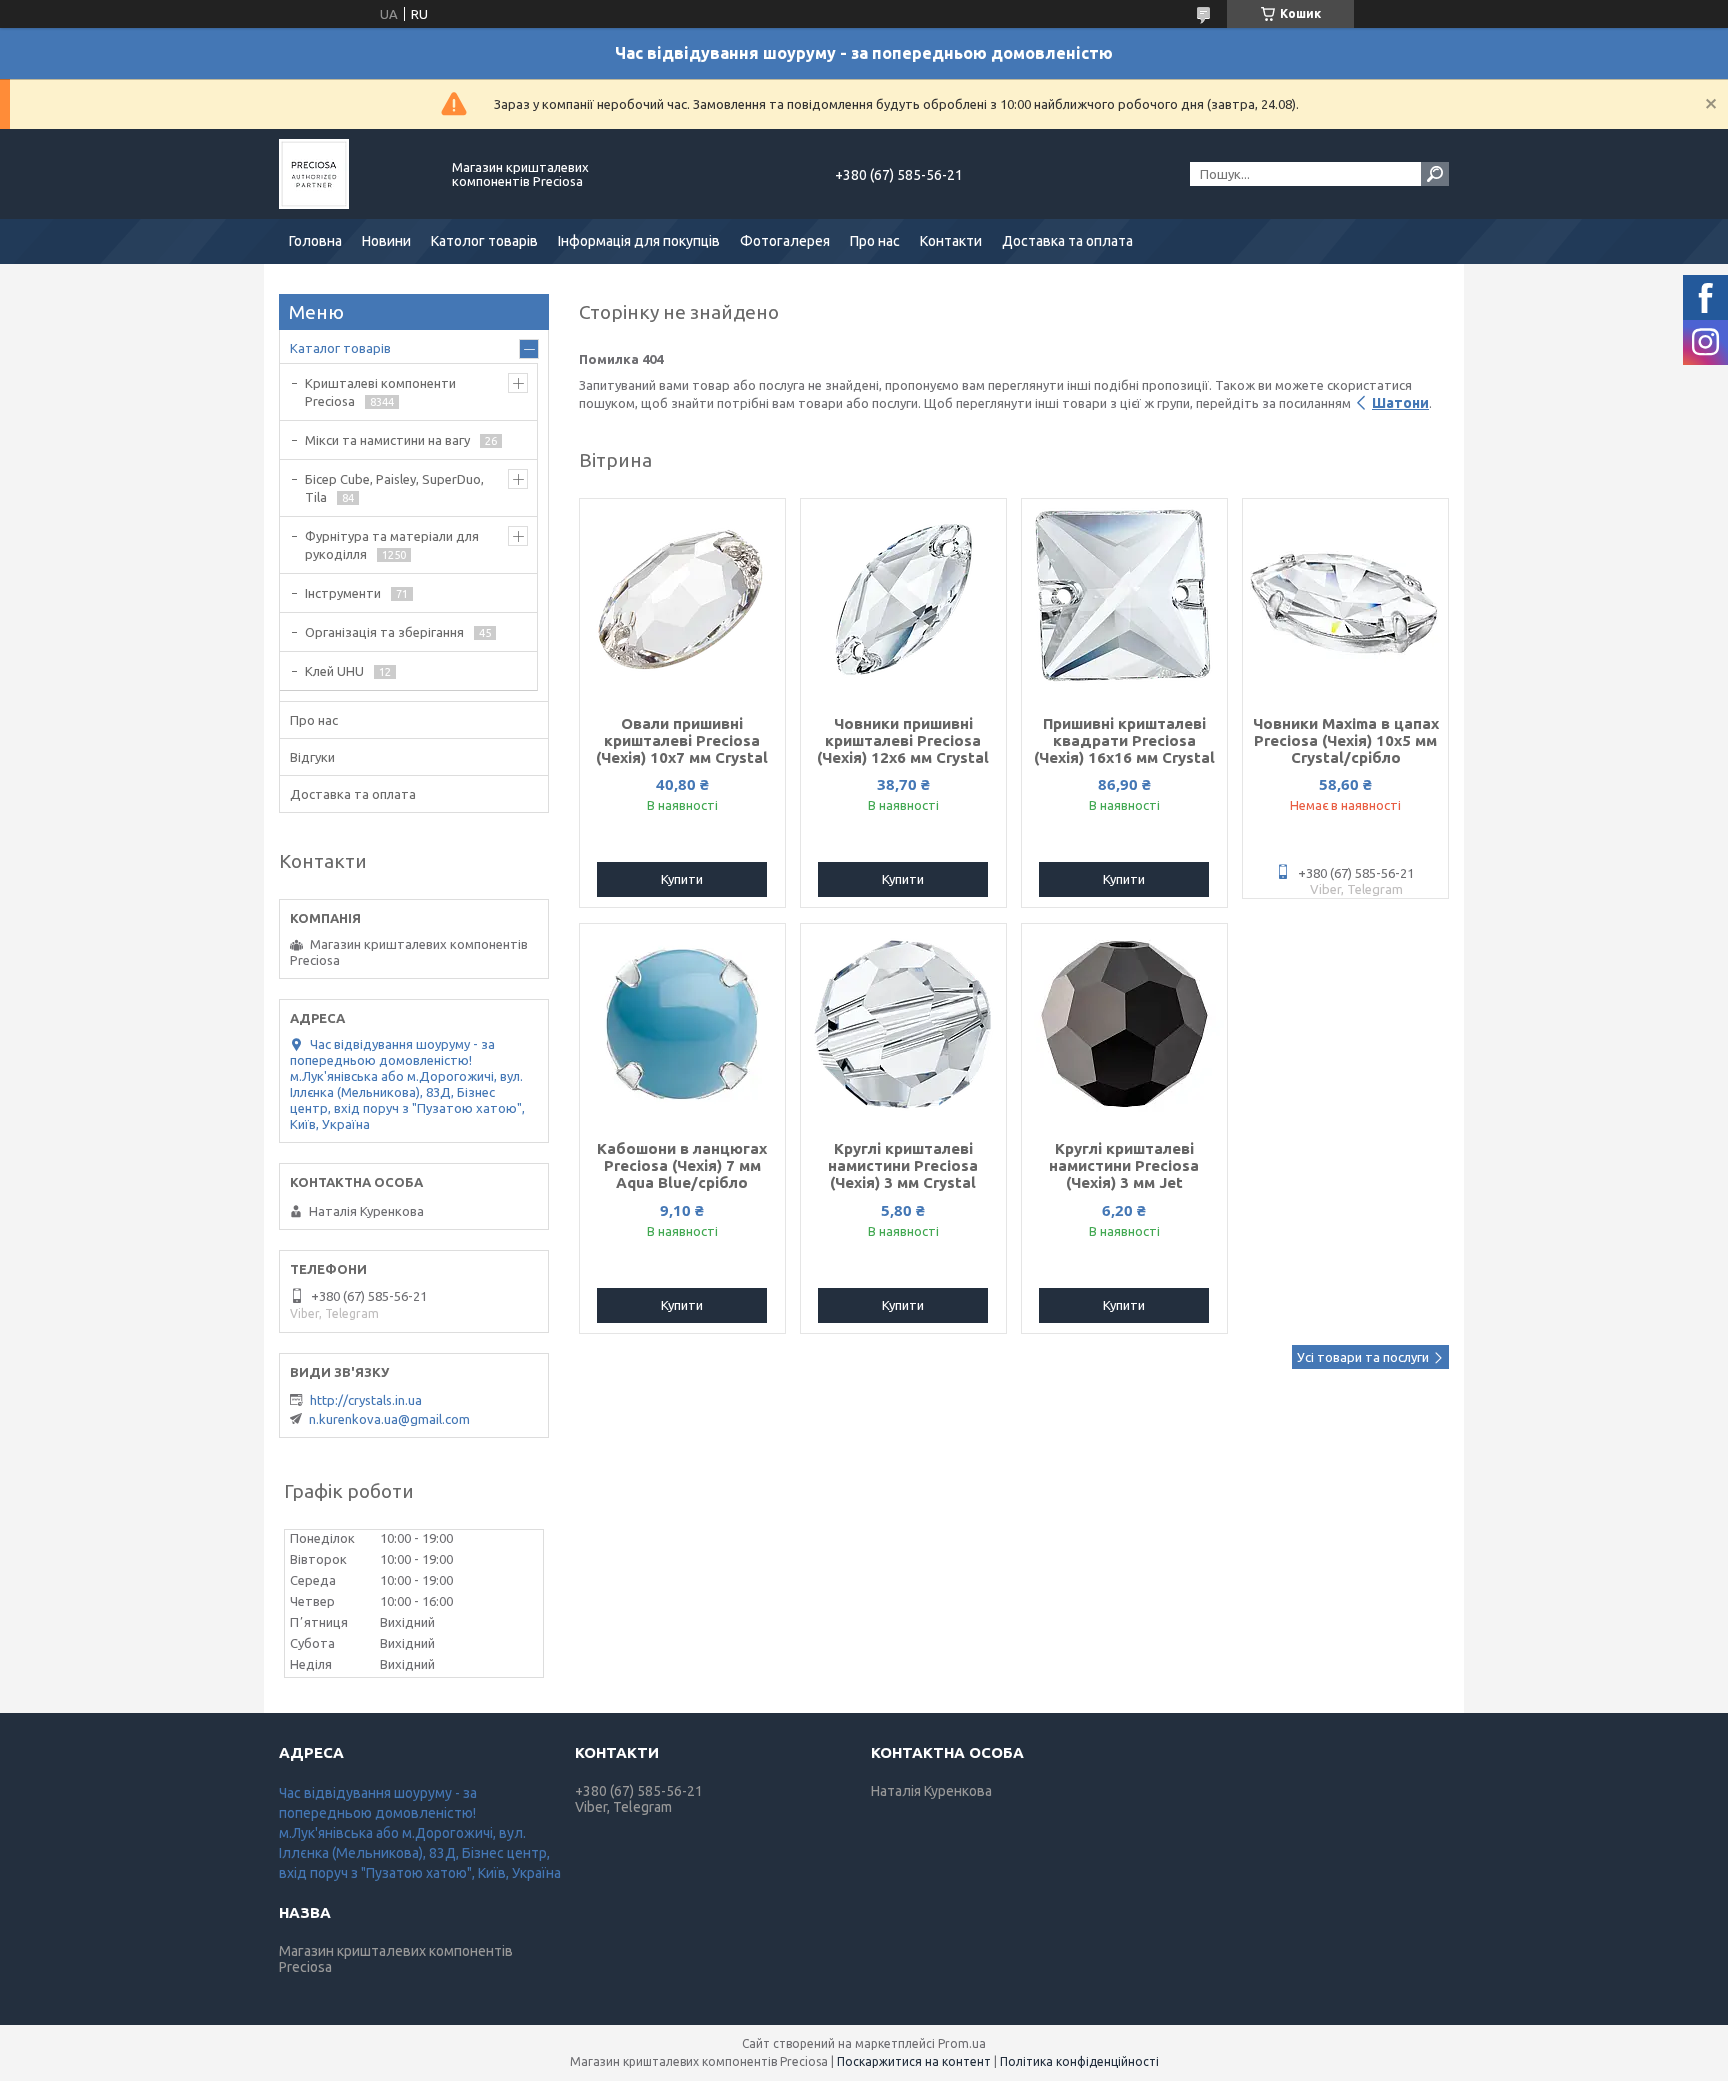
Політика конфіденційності (1079, 2061)
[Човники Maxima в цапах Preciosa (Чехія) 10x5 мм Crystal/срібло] (1345, 599)
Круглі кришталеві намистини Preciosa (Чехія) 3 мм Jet (1124, 1165)
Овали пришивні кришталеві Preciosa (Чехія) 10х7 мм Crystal (682, 740)
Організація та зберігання (384, 632)
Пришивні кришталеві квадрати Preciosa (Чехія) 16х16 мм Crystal (1124, 740)
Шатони (1400, 403)
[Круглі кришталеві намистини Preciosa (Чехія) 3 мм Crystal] (903, 1024)
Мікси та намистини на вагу (387, 440)
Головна (315, 241)
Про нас (875, 241)
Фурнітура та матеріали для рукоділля (392, 545)
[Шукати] (1435, 174)
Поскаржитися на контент (914, 2061)
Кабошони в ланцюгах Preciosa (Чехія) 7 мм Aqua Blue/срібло (682, 1165)
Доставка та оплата (1067, 241)
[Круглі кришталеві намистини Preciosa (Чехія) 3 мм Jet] (1124, 1024)
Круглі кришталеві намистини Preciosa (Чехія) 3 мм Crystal (903, 1165)
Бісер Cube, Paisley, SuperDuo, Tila (394, 488)
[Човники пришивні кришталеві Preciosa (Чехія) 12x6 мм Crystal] (903, 599)
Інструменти (343, 593)
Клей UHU (334, 671)
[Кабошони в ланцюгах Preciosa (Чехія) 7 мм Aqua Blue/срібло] (682, 1024)
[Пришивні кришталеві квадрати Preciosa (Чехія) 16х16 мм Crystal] (1124, 599)
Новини (386, 241)
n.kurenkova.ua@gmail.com (389, 1419)
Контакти (951, 241)
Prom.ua (962, 2043)
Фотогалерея (785, 241)
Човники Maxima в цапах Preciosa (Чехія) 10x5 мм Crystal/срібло (1346, 740)
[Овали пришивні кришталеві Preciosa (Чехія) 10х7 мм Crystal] (682, 599)
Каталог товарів (340, 348)
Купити (682, 879)
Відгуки (312, 757)
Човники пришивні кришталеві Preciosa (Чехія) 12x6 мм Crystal (903, 740)
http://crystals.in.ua (366, 1400)
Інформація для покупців (639, 241)
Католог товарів (484, 241)
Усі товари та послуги (1363, 1357)
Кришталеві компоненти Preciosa (380, 392)
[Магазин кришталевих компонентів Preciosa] (354, 174)
